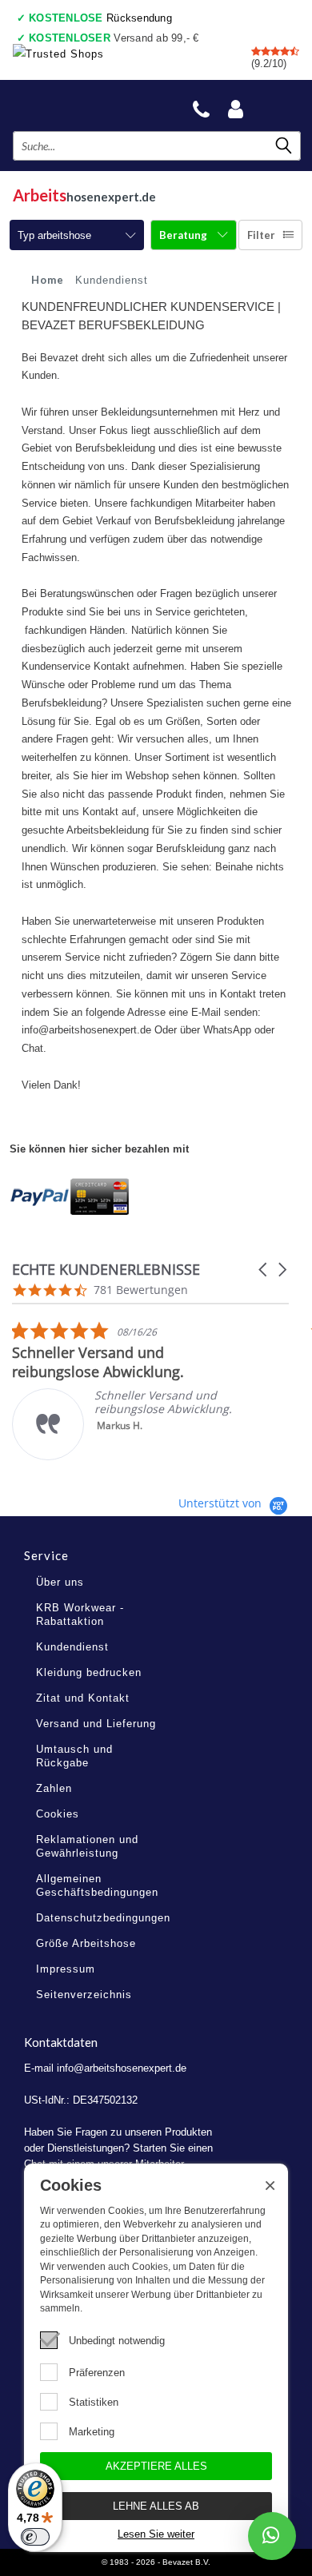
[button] (264, 1270)
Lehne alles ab (156, 2506)
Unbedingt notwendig (117, 2341)
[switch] (35, 2537)
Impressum (66, 1969)
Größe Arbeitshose (86, 1943)
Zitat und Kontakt (83, 1698)
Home (48, 280)
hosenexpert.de (84, 195)
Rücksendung (100, 18)
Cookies (58, 1814)
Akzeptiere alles (156, 2466)
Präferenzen (97, 2373)
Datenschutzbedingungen (103, 1918)
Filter (261, 235)
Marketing (92, 2432)
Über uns (60, 1582)
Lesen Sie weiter (156, 2534)
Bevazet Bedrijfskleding (89, 105)
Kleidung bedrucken (89, 1672)
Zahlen (54, 1788)
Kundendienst (72, 1647)
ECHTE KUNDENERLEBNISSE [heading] (106, 1270)
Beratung (184, 235)
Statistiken (94, 2402)
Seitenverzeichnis (84, 1995)
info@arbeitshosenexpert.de (122, 2068)
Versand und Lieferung (96, 1724)
